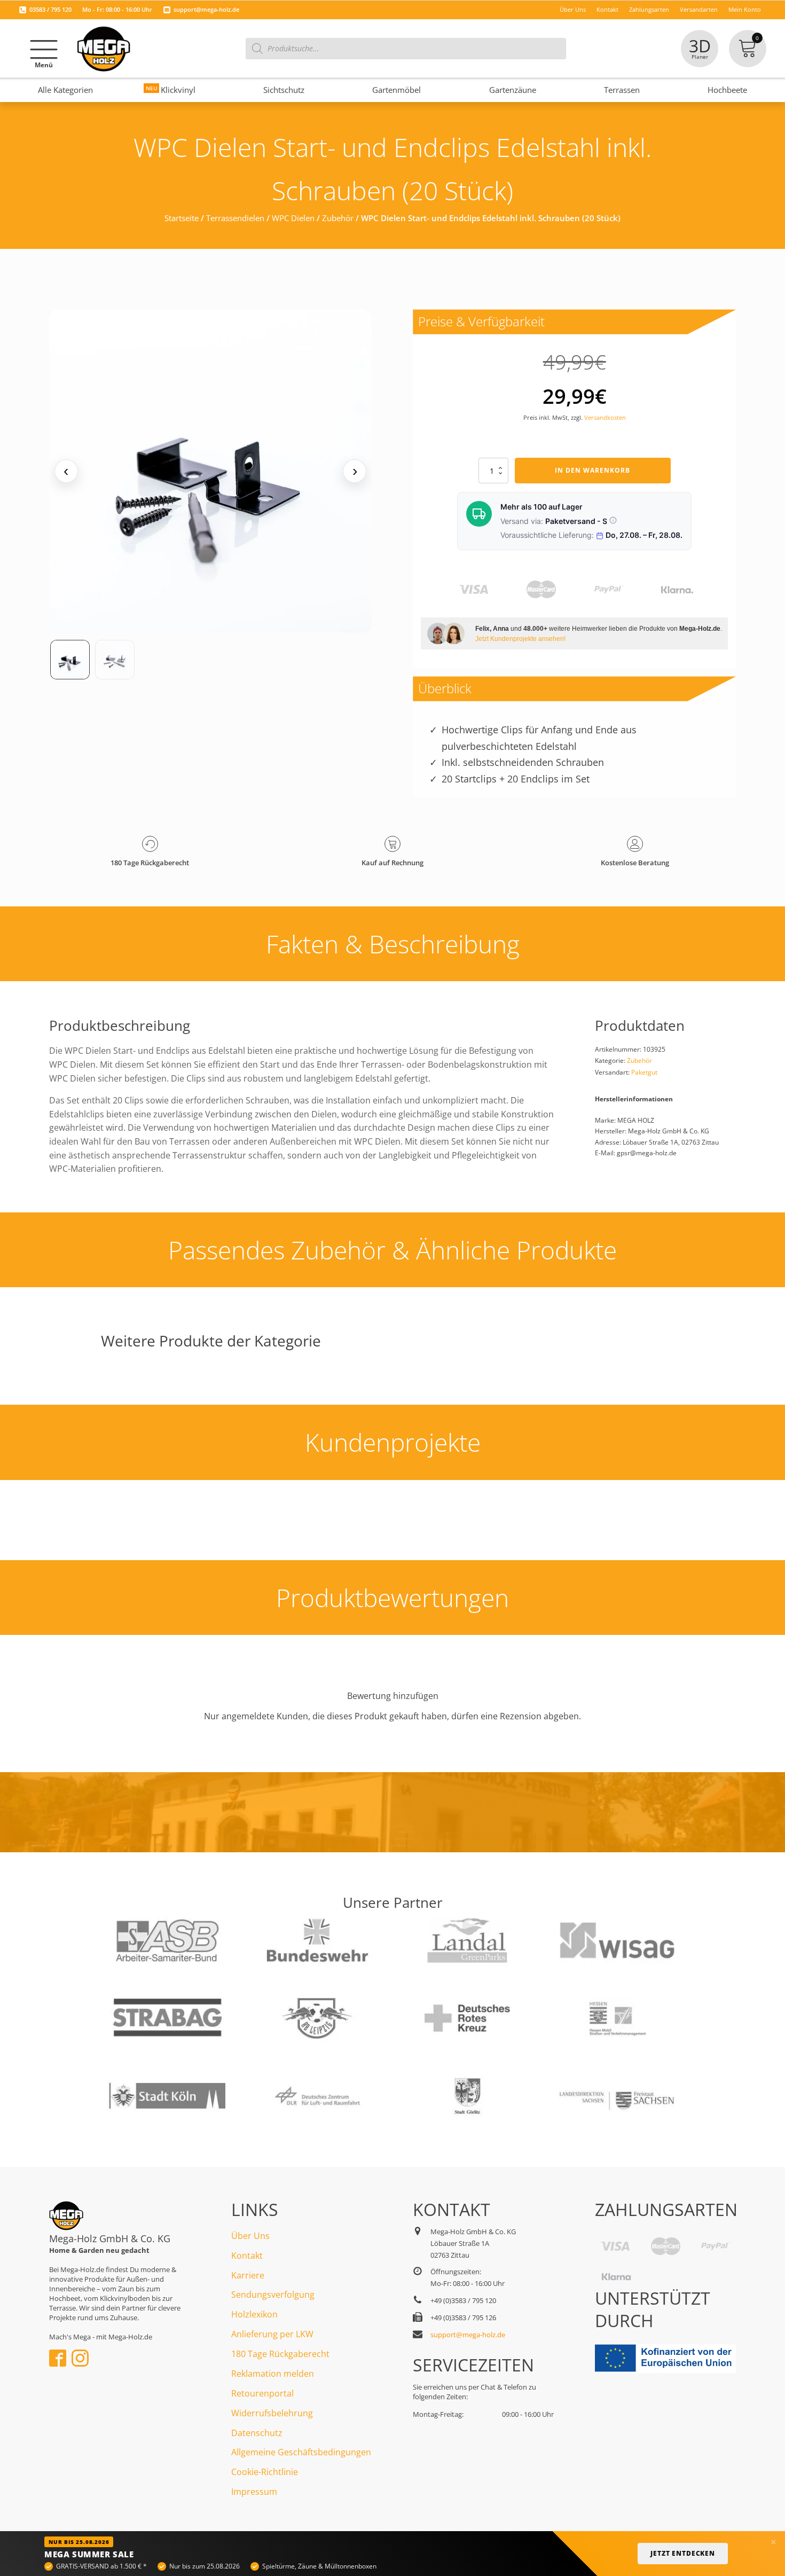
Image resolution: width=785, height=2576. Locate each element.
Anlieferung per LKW (272, 2334)
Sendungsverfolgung (273, 2295)
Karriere (248, 2275)
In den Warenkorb (592, 470)
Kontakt (247, 2256)
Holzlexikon (254, 2314)
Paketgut (644, 1072)
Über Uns (250, 2236)
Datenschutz (257, 2433)
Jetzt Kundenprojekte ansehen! (520, 639)
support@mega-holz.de (206, 9)
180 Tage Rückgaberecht (280, 2354)
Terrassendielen (235, 218)
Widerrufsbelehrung (272, 2413)
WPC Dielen (293, 218)
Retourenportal (262, 2393)
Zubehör (338, 218)
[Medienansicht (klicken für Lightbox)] (211, 471)
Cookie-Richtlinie (265, 2472)
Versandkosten (605, 417)
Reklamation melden (273, 2374)
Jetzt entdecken (683, 2553)
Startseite (182, 218)
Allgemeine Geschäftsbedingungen (301, 2452)
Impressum (254, 2492)
